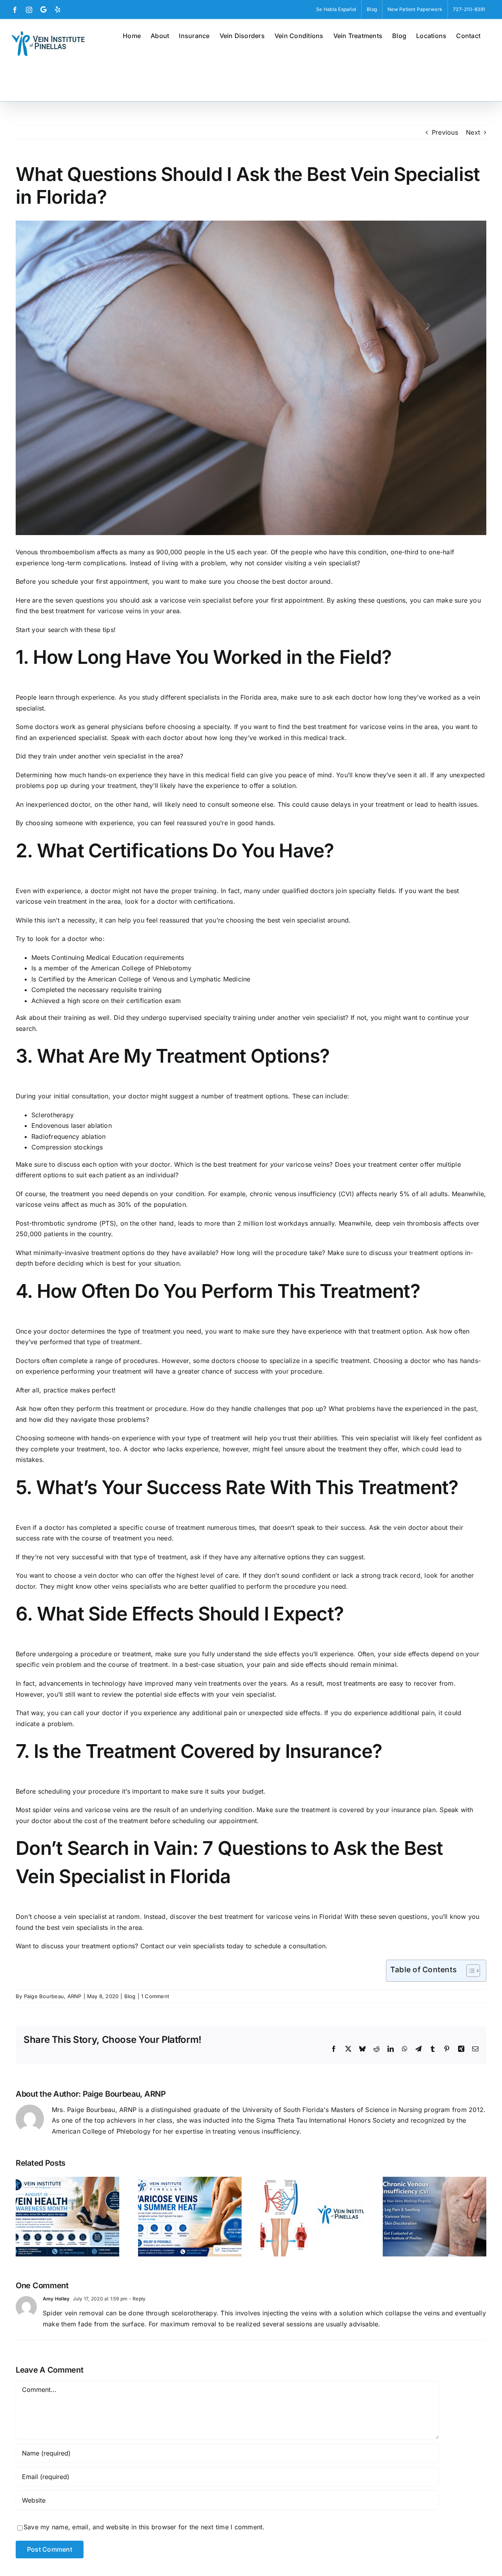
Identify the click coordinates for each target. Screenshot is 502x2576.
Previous (445, 132)
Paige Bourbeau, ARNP (53, 1996)
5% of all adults (424, 1194)
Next (473, 132)
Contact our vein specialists (183, 1946)
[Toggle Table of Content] (469, 1971)
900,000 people (181, 552)
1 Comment (155, 1996)
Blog (130, 1996)
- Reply (136, 2299)
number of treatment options (245, 1096)
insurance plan (413, 1810)
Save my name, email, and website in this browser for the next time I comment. (144, 2527)
